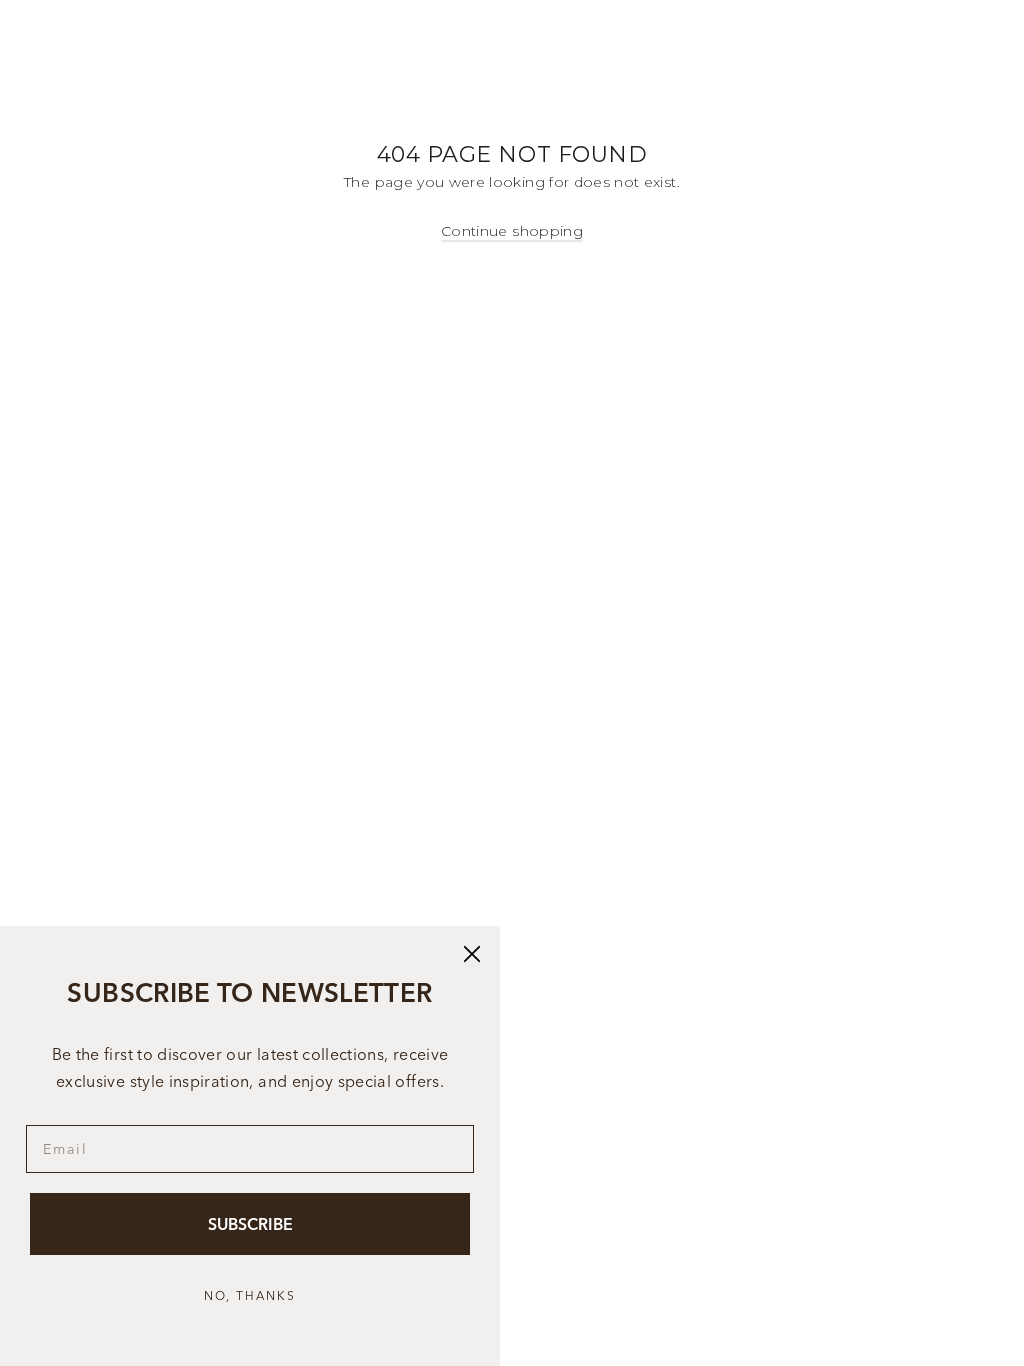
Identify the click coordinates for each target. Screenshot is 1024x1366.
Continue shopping (512, 231)
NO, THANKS (250, 1295)
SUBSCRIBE (250, 1224)
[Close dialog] (472, 954)
